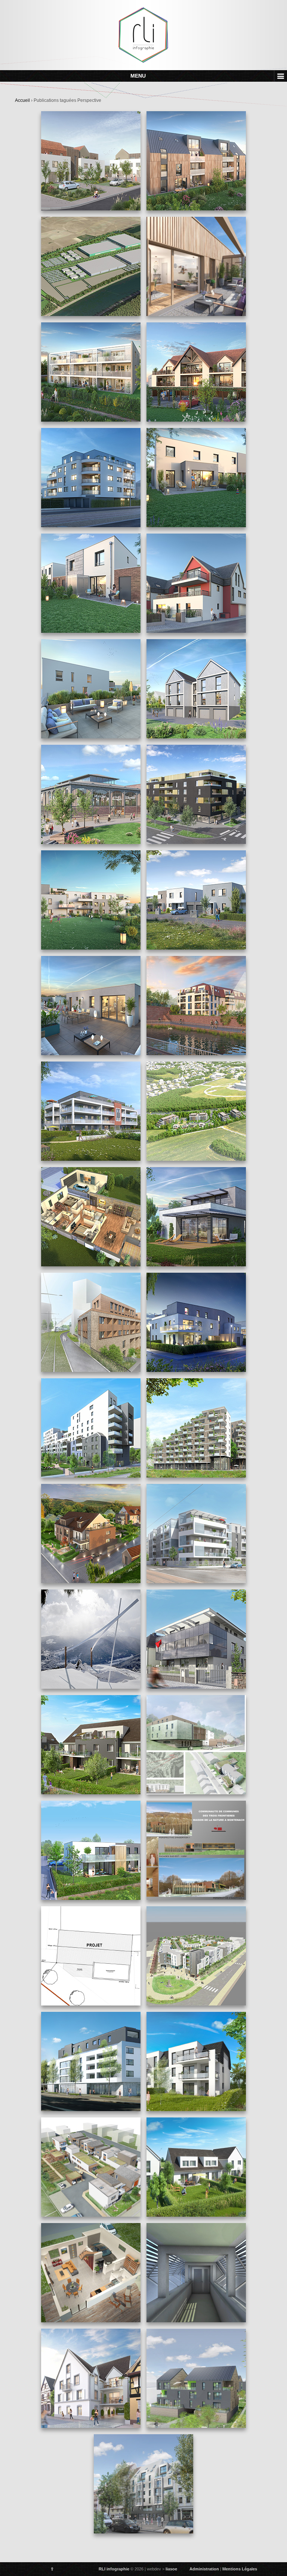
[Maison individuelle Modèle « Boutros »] (91, 2273)
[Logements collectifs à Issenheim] (91, 372)
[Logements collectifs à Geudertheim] (196, 2061)
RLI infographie (114, 2569)
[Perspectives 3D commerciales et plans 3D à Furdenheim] (196, 900)
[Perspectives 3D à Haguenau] (91, 583)
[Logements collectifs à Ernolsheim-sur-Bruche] (196, 372)
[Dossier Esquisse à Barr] (196, 2378)
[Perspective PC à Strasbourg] (91, 2061)
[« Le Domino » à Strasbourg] (91, 1428)
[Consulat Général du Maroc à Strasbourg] (196, 1639)
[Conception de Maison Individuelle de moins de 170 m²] (91, 1956)
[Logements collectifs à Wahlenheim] (91, 1745)
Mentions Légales (240, 2569)
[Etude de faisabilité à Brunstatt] (196, 1111)
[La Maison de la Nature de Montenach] (196, 1850)
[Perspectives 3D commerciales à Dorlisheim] (91, 900)
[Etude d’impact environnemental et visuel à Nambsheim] (91, 266)
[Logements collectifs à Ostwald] (196, 1534)
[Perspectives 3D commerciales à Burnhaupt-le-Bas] (196, 689)
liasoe (171, 2569)
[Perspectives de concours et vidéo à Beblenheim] (91, 161)
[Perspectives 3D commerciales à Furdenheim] (91, 1006)
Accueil (22, 100)
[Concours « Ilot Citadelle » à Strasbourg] (91, 1322)
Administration (204, 2569)
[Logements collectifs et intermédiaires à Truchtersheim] (91, 1850)
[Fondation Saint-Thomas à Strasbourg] (143, 2484)
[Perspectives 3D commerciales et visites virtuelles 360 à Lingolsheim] (196, 794)
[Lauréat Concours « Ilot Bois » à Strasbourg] (196, 1428)
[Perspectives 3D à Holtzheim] (196, 583)
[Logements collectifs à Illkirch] (196, 270)
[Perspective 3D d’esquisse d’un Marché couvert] (91, 794)
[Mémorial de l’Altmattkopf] (91, 1639)
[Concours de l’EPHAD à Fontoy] (196, 1745)
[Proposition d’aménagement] (196, 1956)
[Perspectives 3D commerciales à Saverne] (196, 1006)
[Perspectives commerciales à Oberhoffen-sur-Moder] (196, 1322)
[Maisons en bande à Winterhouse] (196, 2167)
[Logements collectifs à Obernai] (91, 2167)
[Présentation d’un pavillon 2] (91, 1217)
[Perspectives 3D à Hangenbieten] (196, 478)
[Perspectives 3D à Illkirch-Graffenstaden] (91, 478)
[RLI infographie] (143, 35)
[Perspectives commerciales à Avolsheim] (91, 1534)
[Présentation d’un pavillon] (196, 1217)
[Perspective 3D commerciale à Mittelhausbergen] (91, 1111)
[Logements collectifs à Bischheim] (91, 2378)
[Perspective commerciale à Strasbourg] (196, 161)
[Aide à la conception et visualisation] (196, 2273)
